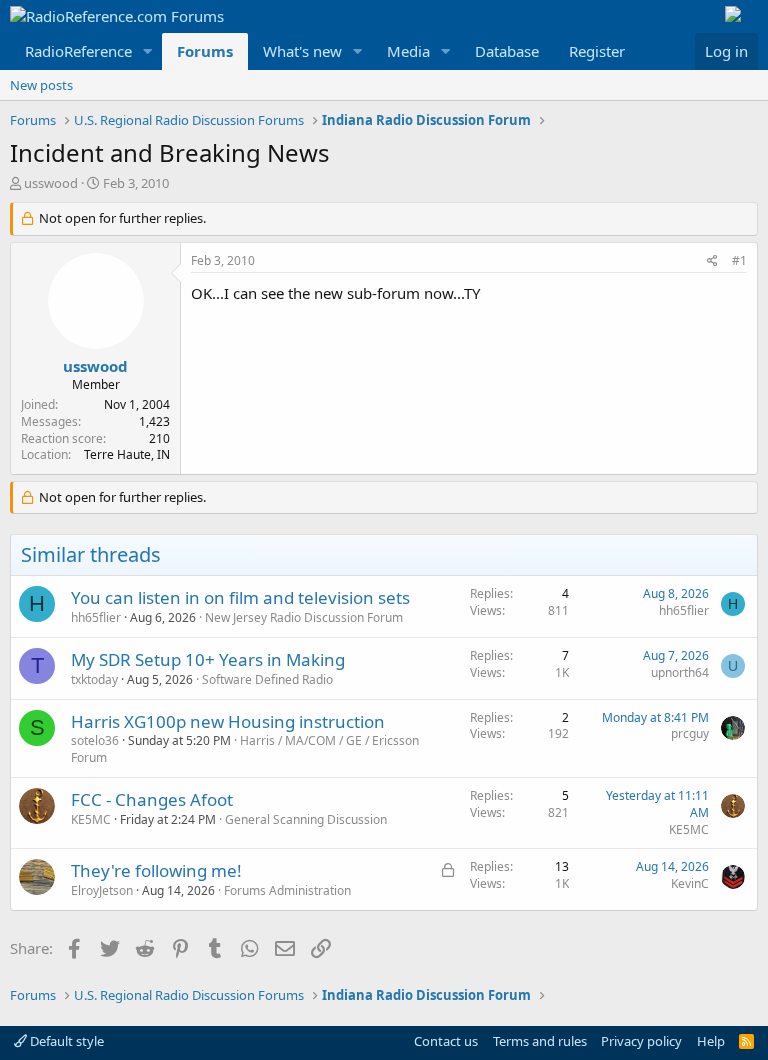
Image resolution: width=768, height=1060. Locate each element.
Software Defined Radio (267, 679)
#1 (739, 260)
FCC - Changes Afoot (152, 799)
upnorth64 (680, 672)
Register (597, 51)
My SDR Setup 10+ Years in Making (208, 659)
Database (507, 51)
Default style (65, 1041)
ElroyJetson (102, 890)
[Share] (712, 261)
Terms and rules (540, 1041)
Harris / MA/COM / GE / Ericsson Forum (245, 749)
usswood (51, 183)
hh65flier (96, 617)
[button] (148, 51)
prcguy (690, 733)
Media (408, 51)
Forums (205, 51)
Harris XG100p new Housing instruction (228, 721)
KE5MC (91, 819)
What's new (302, 51)
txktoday (94, 679)
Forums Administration (287, 890)
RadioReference (78, 51)
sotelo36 (95, 740)
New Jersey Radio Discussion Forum (304, 617)
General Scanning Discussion (306, 819)
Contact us (446, 1041)
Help (711, 1041)
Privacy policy (641, 1041)
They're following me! (156, 870)
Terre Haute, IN (127, 454)
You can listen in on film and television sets (240, 597)
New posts (41, 85)
